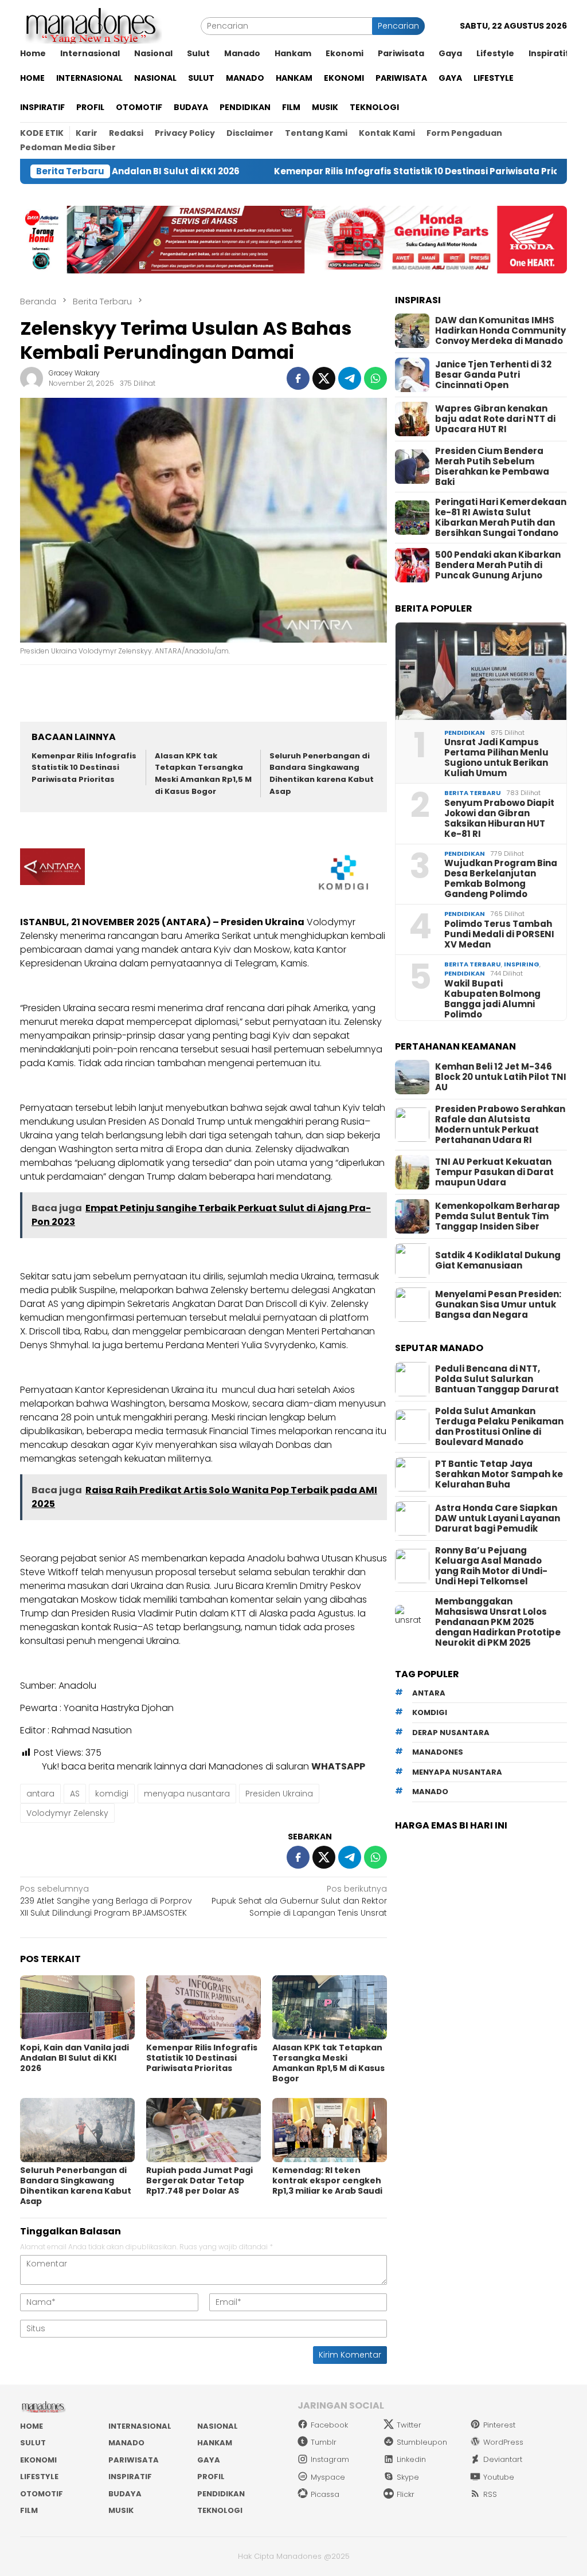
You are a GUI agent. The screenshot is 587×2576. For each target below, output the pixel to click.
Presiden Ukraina (279, 1794)
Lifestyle (39, 2477)
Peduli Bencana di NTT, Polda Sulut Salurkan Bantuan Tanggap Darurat (497, 1379)
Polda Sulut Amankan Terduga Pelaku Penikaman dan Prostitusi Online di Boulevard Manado (499, 1427)
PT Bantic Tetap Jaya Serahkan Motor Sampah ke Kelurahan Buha (499, 1474)
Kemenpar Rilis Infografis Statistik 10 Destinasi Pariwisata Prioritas (355, 171)
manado (430, 1792)
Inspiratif (130, 2477)
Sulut (33, 2443)
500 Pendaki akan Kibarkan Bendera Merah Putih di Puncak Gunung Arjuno (498, 565)
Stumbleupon (422, 2442)
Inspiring (522, 964)
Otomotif (42, 2494)
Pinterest (499, 2425)
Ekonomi (38, 2460)
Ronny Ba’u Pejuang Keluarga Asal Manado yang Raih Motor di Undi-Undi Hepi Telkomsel (491, 1566)
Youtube (499, 2477)
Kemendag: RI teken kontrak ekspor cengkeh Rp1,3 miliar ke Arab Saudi (327, 2180)
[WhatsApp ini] (375, 378)
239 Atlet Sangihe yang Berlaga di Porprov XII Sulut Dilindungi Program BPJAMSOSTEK (106, 1901)
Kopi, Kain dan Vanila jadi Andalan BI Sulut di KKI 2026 (75, 2058)
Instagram (330, 2459)
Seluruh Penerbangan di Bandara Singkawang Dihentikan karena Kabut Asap (322, 774)
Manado (126, 2443)
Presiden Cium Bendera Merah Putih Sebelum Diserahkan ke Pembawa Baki (492, 467)
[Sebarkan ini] (298, 378)
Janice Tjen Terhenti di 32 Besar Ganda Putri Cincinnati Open (493, 375)
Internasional (140, 2426)
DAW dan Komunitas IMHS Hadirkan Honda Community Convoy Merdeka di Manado (500, 331)
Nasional (218, 2426)
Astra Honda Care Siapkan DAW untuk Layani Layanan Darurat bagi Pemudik (498, 1518)
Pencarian (398, 26)
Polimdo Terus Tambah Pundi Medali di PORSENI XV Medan (499, 934)
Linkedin (411, 2459)
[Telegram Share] (350, 378)
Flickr (406, 2494)
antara (40, 1794)
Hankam (215, 2443)
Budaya (125, 2494)
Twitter (409, 2425)
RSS (490, 2494)
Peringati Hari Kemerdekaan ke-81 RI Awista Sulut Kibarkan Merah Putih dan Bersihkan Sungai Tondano (501, 518)
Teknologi (220, 2510)
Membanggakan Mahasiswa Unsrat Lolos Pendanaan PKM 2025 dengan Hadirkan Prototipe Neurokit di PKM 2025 (498, 1622)
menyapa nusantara (187, 1794)
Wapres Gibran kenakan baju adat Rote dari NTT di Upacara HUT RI (495, 419)
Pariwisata (134, 2460)
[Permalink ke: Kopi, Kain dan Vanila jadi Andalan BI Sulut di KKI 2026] (77, 2007)
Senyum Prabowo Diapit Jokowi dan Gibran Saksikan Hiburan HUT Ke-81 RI (499, 819)
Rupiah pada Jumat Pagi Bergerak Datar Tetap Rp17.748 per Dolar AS (199, 2180)
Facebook (329, 2425)
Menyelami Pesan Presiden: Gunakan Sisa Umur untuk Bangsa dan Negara (498, 1305)
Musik (121, 2510)
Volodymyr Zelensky (67, 1813)
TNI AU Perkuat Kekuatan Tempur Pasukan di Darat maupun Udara (494, 1172)
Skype (408, 2477)
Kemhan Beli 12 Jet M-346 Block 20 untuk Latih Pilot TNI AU (501, 1077)
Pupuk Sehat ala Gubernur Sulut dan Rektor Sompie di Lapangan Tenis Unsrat (299, 1901)
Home (32, 2426)
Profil (211, 2477)
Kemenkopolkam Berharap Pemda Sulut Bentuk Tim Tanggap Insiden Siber (498, 1216)
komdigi (112, 1794)
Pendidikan (465, 733)
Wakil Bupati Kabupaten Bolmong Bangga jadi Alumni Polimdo (492, 999)
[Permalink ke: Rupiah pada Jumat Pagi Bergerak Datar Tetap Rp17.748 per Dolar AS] (204, 2130)
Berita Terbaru (473, 793)
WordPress (503, 2442)
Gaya (209, 2460)
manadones (438, 1752)
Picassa (325, 2494)
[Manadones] (91, 25)
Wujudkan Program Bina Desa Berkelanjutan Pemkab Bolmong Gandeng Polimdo (501, 879)
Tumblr (324, 2442)
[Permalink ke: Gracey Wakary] (32, 378)
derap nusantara (451, 1733)
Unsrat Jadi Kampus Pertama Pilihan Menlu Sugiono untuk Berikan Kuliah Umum (496, 758)
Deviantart (503, 2459)
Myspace (328, 2477)
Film (29, 2510)
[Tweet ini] (324, 378)
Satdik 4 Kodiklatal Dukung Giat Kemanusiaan (498, 1260)
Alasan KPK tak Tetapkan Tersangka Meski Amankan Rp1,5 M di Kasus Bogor (203, 774)
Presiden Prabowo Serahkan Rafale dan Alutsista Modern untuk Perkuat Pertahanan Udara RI (500, 1125)
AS (75, 1794)
